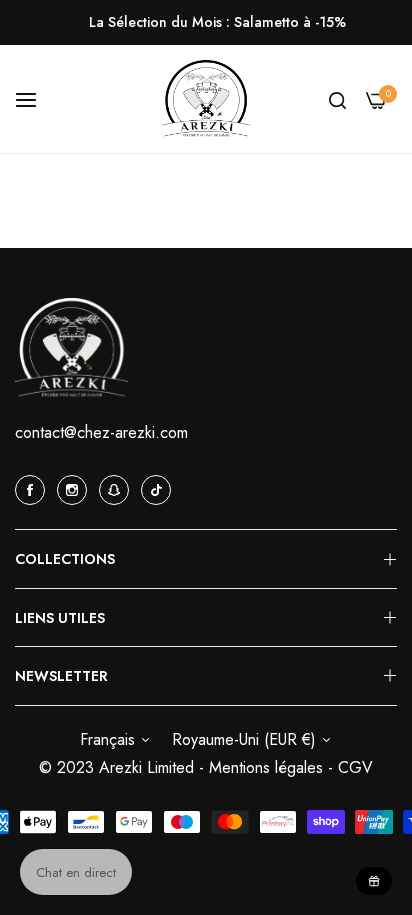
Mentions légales (268, 767)
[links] (33, 489)
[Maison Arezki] (206, 99)
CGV (355, 767)
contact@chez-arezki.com (101, 432)
